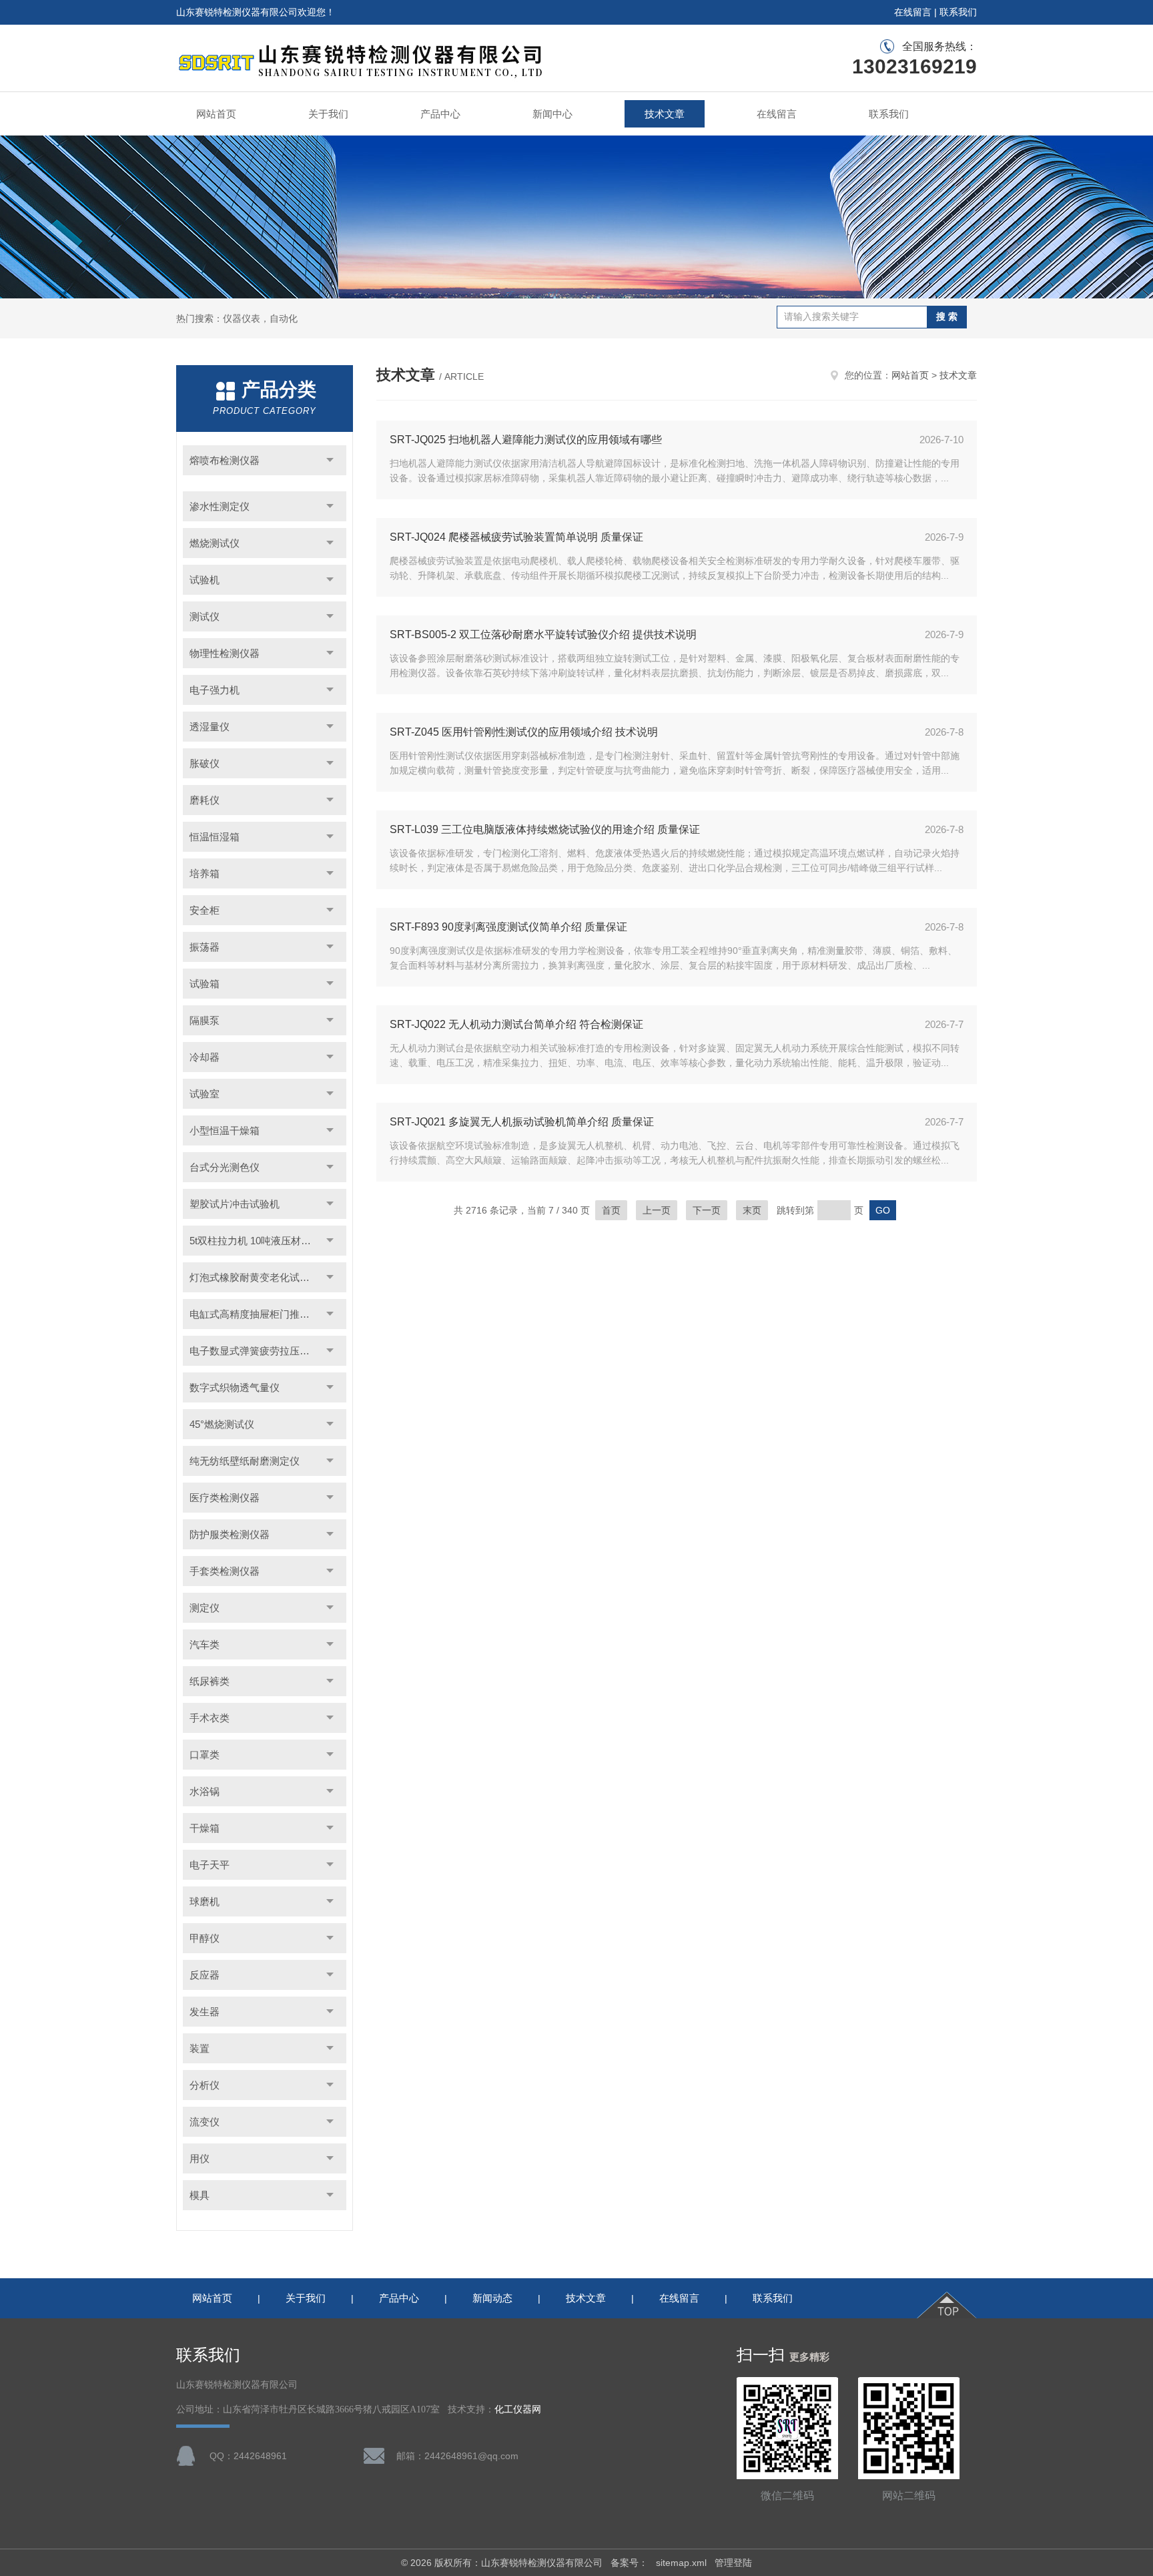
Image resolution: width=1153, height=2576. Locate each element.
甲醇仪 (205, 1938)
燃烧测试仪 (215, 543)
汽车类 (205, 1644)
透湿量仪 (210, 727)
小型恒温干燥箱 (225, 1130)
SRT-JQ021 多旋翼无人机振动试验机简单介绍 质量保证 (522, 1122)
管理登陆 (733, 2563)
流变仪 (205, 2122)
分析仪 (205, 2085)
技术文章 (665, 114)
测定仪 (205, 1608)
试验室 (205, 1094)
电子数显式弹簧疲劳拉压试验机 (260, 1351)
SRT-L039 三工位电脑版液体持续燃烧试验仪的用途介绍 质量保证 (545, 829)
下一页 (707, 1210)
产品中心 (440, 114)
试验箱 (205, 984)
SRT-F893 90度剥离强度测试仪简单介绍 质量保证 (508, 927)
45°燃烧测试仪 (222, 1424)
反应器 (205, 1975)
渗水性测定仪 (220, 506)
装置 (200, 2048)
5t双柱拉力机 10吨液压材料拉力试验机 (268, 1241)
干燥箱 (205, 1828)
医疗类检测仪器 (225, 1498)
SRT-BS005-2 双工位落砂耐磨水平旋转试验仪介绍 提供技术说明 (543, 634)
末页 (752, 1210)
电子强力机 (215, 690)
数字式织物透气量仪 (235, 1387)
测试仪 (205, 616)
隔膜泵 (205, 1020)
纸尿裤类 (210, 1681)
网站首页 (216, 114)
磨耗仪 (205, 800)
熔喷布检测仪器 (225, 460)
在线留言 (913, 12)
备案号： (629, 2563)
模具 (200, 2195)
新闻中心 (552, 114)
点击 (330, 460)
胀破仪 (205, 763)
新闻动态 (492, 2298)
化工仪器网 (518, 2409)
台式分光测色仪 (225, 1167)
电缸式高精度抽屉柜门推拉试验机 (265, 1314)
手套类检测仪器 (225, 1571)
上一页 (657, 1210)
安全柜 (205, 910)
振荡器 (205, 947)
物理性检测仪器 (225, 653)
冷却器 (205, 1057)
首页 (611, 1210)
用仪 (200, 2158)
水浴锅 (205, 1791)
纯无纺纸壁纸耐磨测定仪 (245, 1461)
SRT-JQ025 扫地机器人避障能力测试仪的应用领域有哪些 (526, 440)
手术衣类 (210, 1718)
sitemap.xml (681, 2563)
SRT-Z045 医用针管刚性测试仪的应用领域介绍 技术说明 (524, 732)
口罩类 (205, 1755)
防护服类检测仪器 (230, 1534)
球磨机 (205, 1901)
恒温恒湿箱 (215, 837)
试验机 (205, 580)
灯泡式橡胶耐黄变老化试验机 (255, 1277)
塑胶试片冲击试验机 (235, 1204)
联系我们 (958, 12)
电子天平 (210, 1865)
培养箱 (205, 873)
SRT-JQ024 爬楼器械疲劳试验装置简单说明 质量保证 (516, 537)
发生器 (205, 2012)
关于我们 (328, 114)
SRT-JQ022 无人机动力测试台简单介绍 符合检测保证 (516, 1024)
